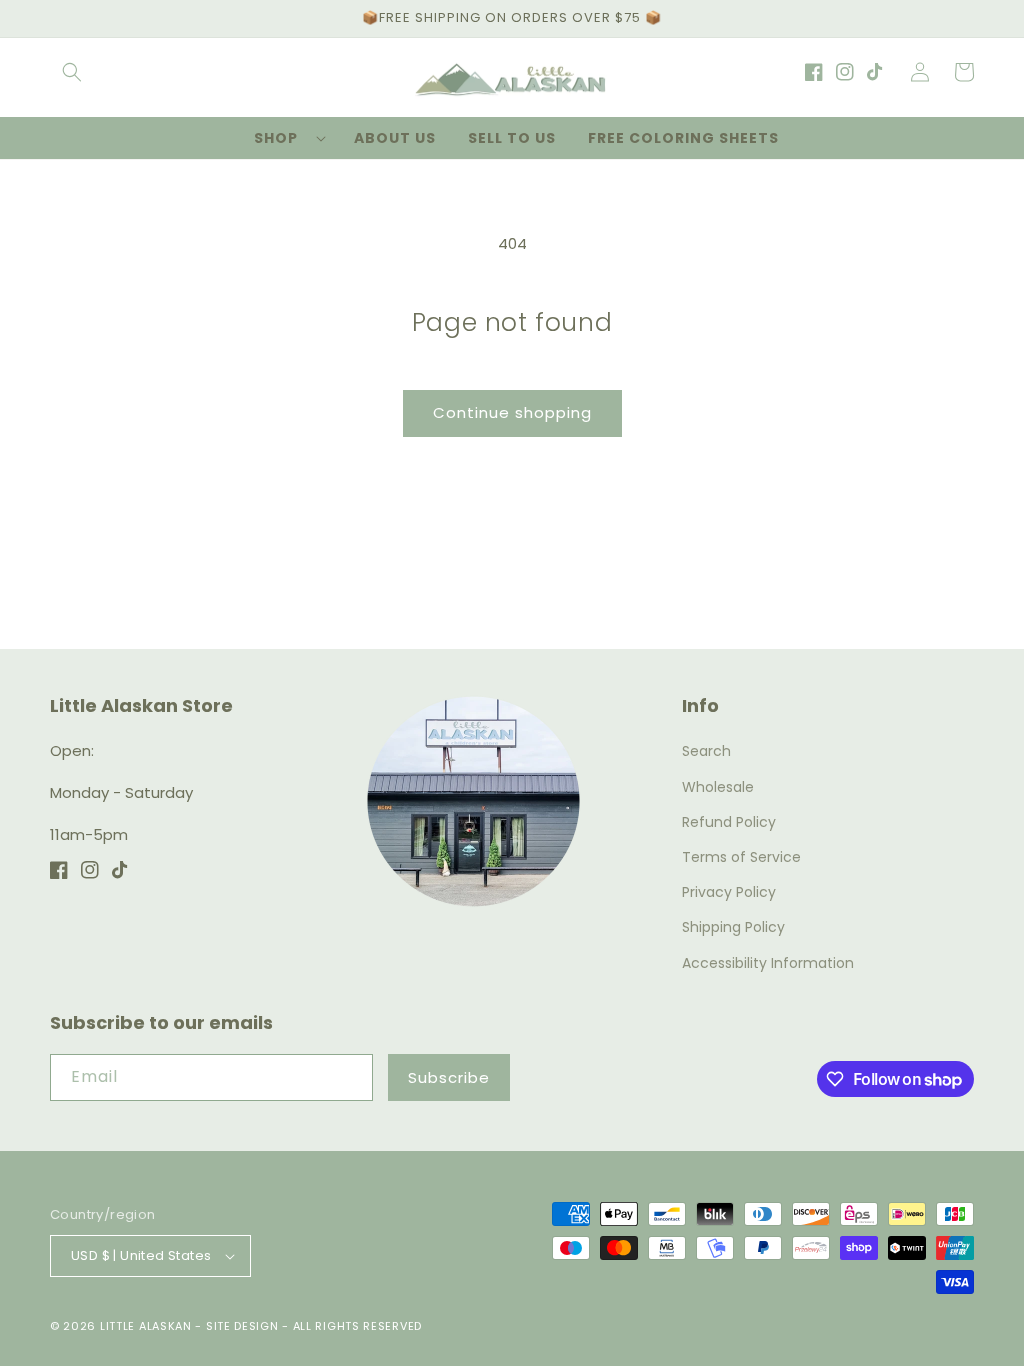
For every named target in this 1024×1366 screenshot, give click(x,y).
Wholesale (718, 787)
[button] (72, 72)
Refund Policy (729, 822)
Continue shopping (512, 412)
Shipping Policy (733, 927)
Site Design (242, 1326)
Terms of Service (741, 857)
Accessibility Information (768, 963)
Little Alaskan (146, 1326)
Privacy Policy (729, 892)
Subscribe (449, 1077)
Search (706, 751)
